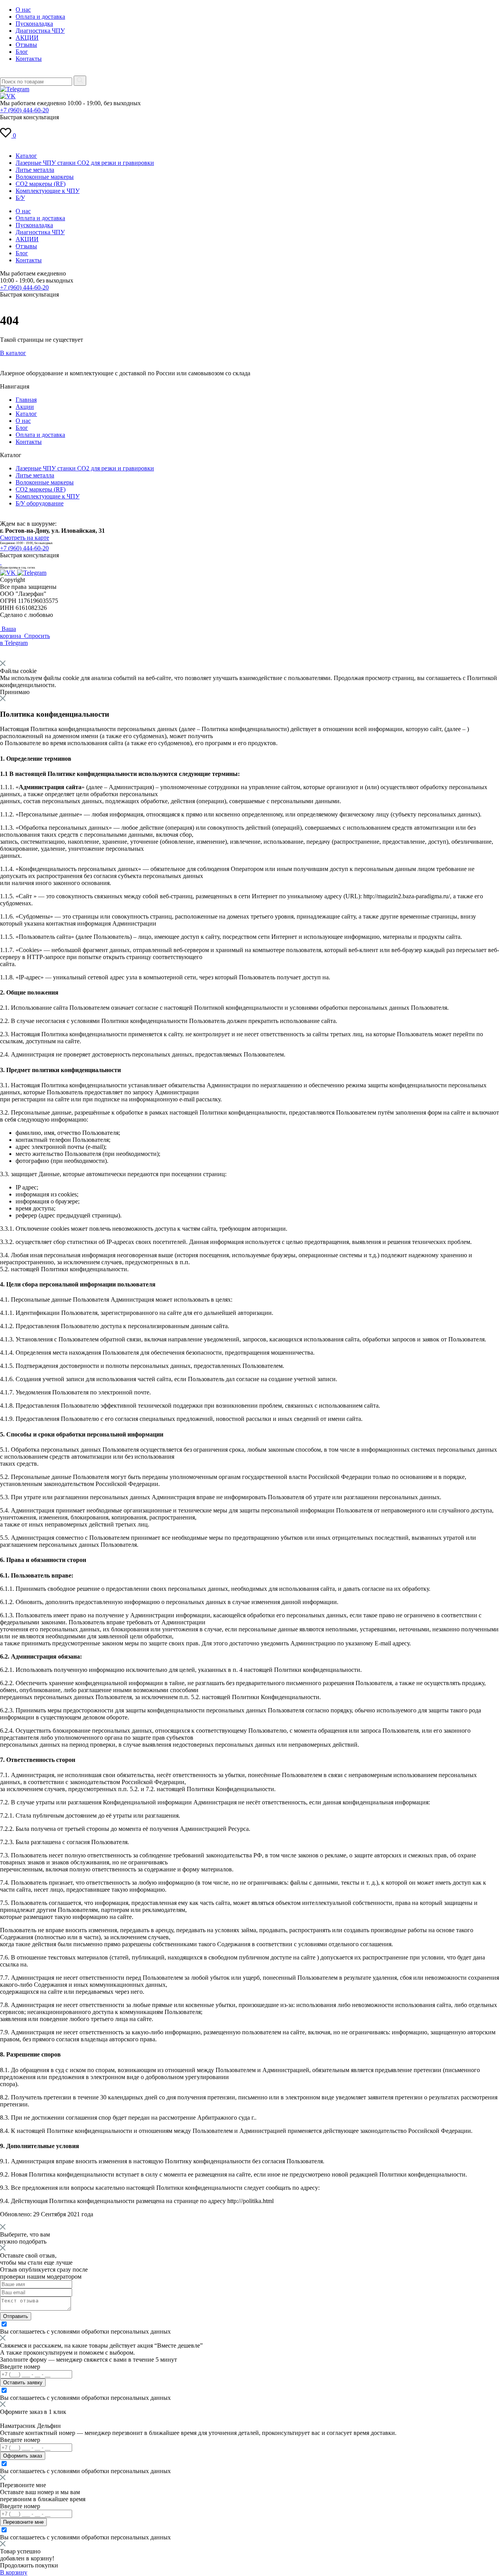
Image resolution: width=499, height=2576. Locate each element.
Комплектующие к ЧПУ (48, 191)
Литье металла (35, 170)
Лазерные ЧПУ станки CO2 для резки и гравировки (85, 163)
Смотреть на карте (25, 538)
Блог (22, 52)
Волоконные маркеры (45, 177)
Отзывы (26, 45)
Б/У (20, 198)
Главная (26, 400)
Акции (25, 407)
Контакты (29, 59)
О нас (23, 10)
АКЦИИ (27, 38)
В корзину (14, 2572)
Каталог (26, 156)
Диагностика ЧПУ (40, 31)
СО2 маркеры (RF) (41, 184)
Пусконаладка (34, 24)
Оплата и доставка (40, 17)
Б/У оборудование (40, 503)
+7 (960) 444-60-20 (24, 110)
